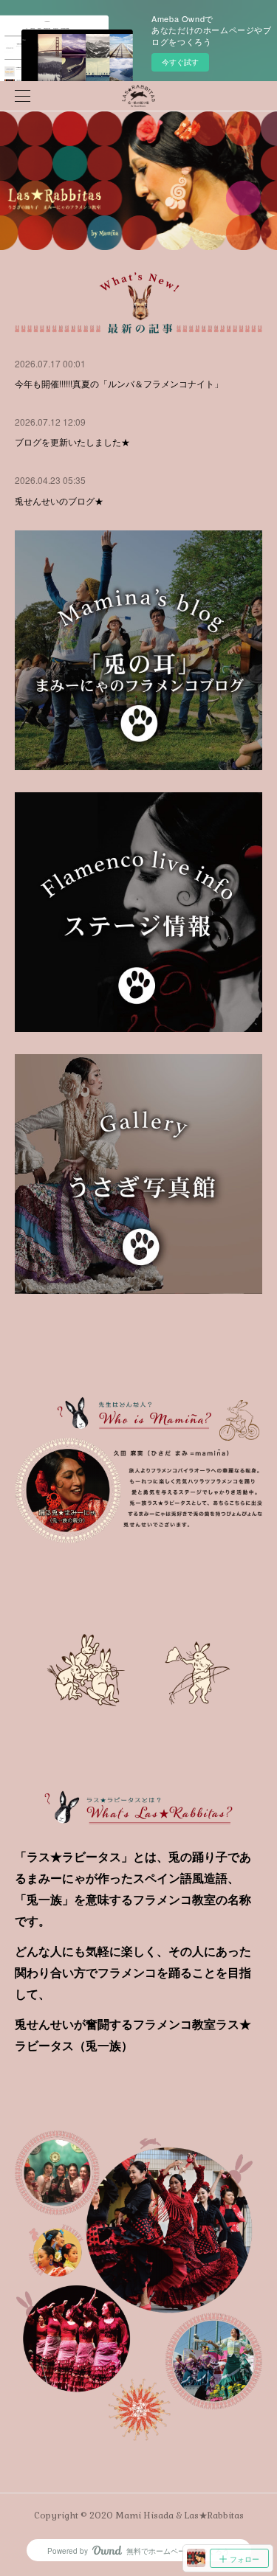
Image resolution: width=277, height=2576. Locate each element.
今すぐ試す (180, 62)
